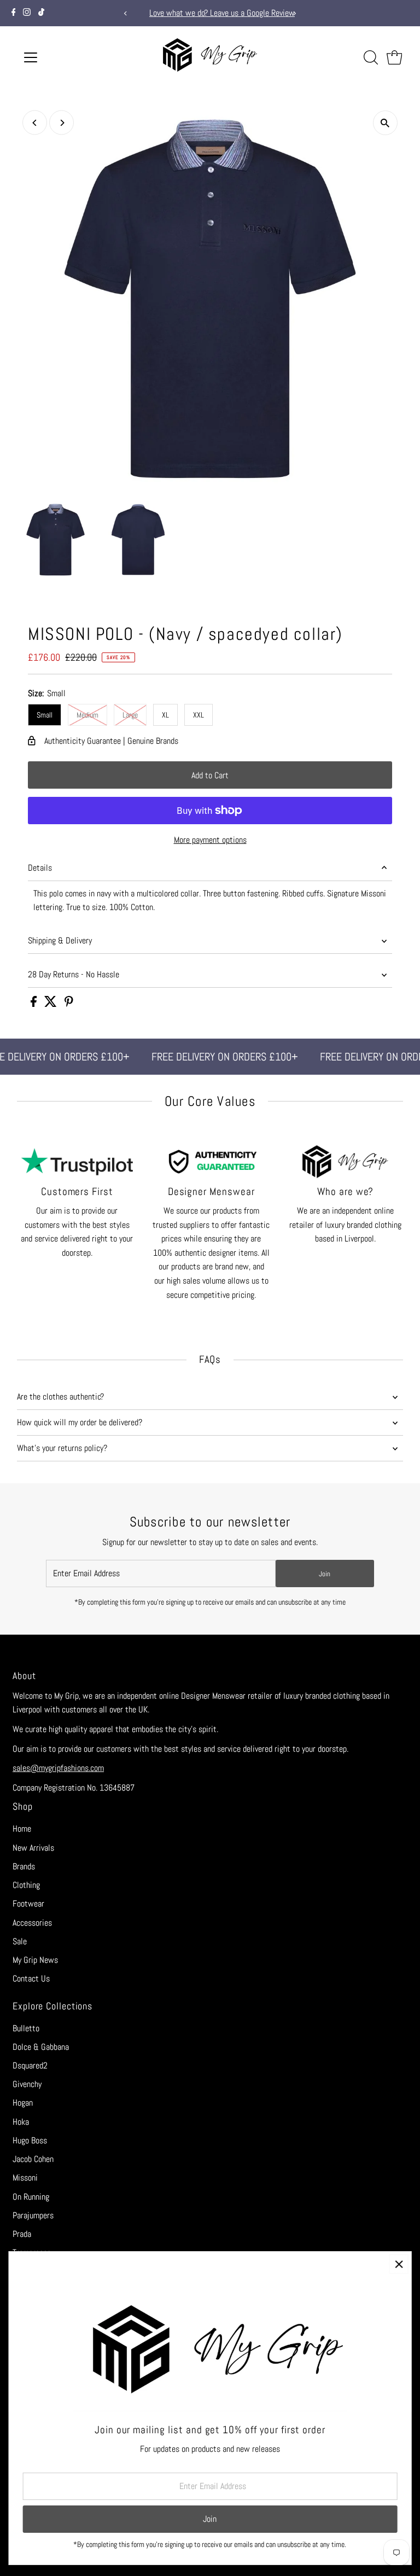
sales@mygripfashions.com (58, 1768)
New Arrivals (33, 1848)
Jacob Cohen (33, 2159)
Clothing (26, 1885)
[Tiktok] (41, 13)
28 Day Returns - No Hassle (74, 974)
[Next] (294, 13)
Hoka (21, 2122)
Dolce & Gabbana (41, 2047)
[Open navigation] (63, 57)
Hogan (23, 2103)
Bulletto (26, 2028)
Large (130, 715)
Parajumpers (33, 2215)
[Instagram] (27, 13)
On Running (31, 2197)
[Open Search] (371, 57)
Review (272, 13)
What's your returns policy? (62, 1448)
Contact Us (31, 1978)
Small (45, 715)
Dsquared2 (30, 2065)
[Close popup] (399, 2264)
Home (22, 1829)
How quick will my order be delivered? (80, 1422)
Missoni (25, 2178)
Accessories (32, 1923)
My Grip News (35, 1960)
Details (40, 868)
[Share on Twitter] (52, 1004)
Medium (87, 715)
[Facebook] (14, 13)
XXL (199, 715)
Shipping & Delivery (60, 940)
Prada (22, 2234)
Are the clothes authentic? (60, 1397)
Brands (24, 1866)
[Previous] (126, 13)
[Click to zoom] (385, 123)
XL (165, 715)
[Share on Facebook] (35, 1004)
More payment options (210, 840)
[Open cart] (395, 57)
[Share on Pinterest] (69, 1004)
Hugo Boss (30, 2140)
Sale (20, 1941)
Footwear (28, 1904)
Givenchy (27, 2084)
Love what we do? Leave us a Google (199, 13)
